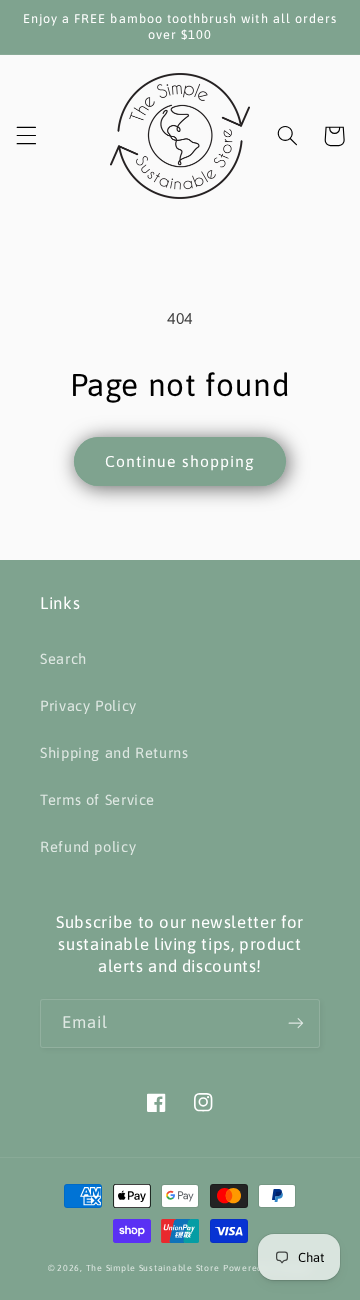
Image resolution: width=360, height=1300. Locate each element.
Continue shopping (180, 461)
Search (63, 658)
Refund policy (88, 846)
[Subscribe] (296, 1023)
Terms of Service (97, 799)
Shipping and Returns (114, 752)
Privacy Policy (88, 705)
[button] (26, 136)
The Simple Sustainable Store (153, 1268)
